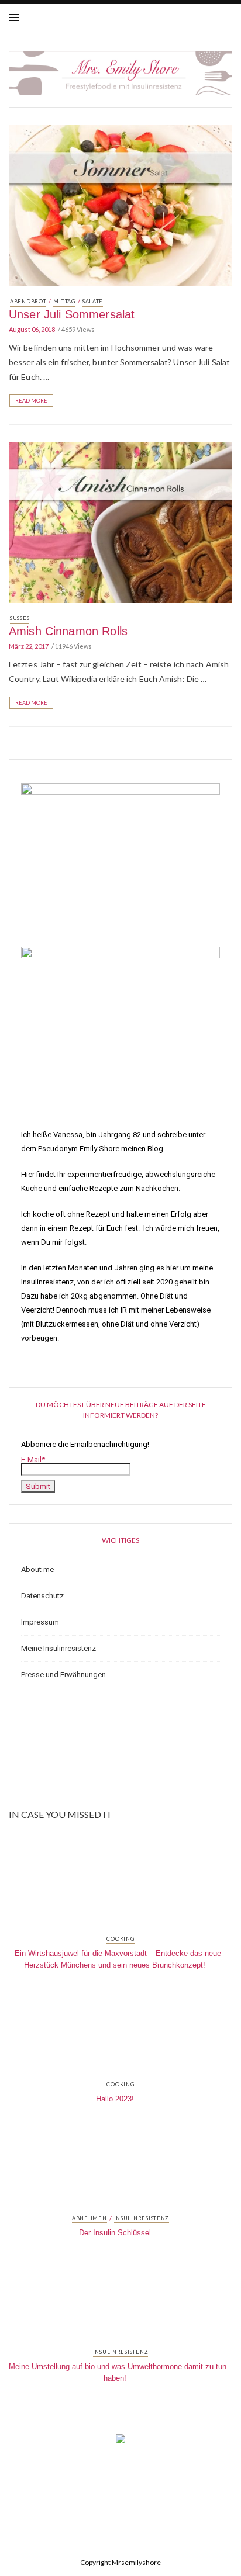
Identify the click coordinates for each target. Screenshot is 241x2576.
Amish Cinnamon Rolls (68, 631)
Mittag (64, 301)
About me (37, 1569)
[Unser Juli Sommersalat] (120, 204)
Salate (93, 301)
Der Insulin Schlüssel (115, 2233)
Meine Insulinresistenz (58, 1648)
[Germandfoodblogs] (120, 2442)
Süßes (20, 618)
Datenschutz (42, 1596)
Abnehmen (89, 2218)
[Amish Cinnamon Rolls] (120, 521)
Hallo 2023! (115, 2099)
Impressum (40, 1622)
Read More (31, 401)
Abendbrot (28, 301)
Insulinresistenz (142, 2218)
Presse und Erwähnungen (63, 1675)
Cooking (120, 1939)
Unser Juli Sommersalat (72, 314)
